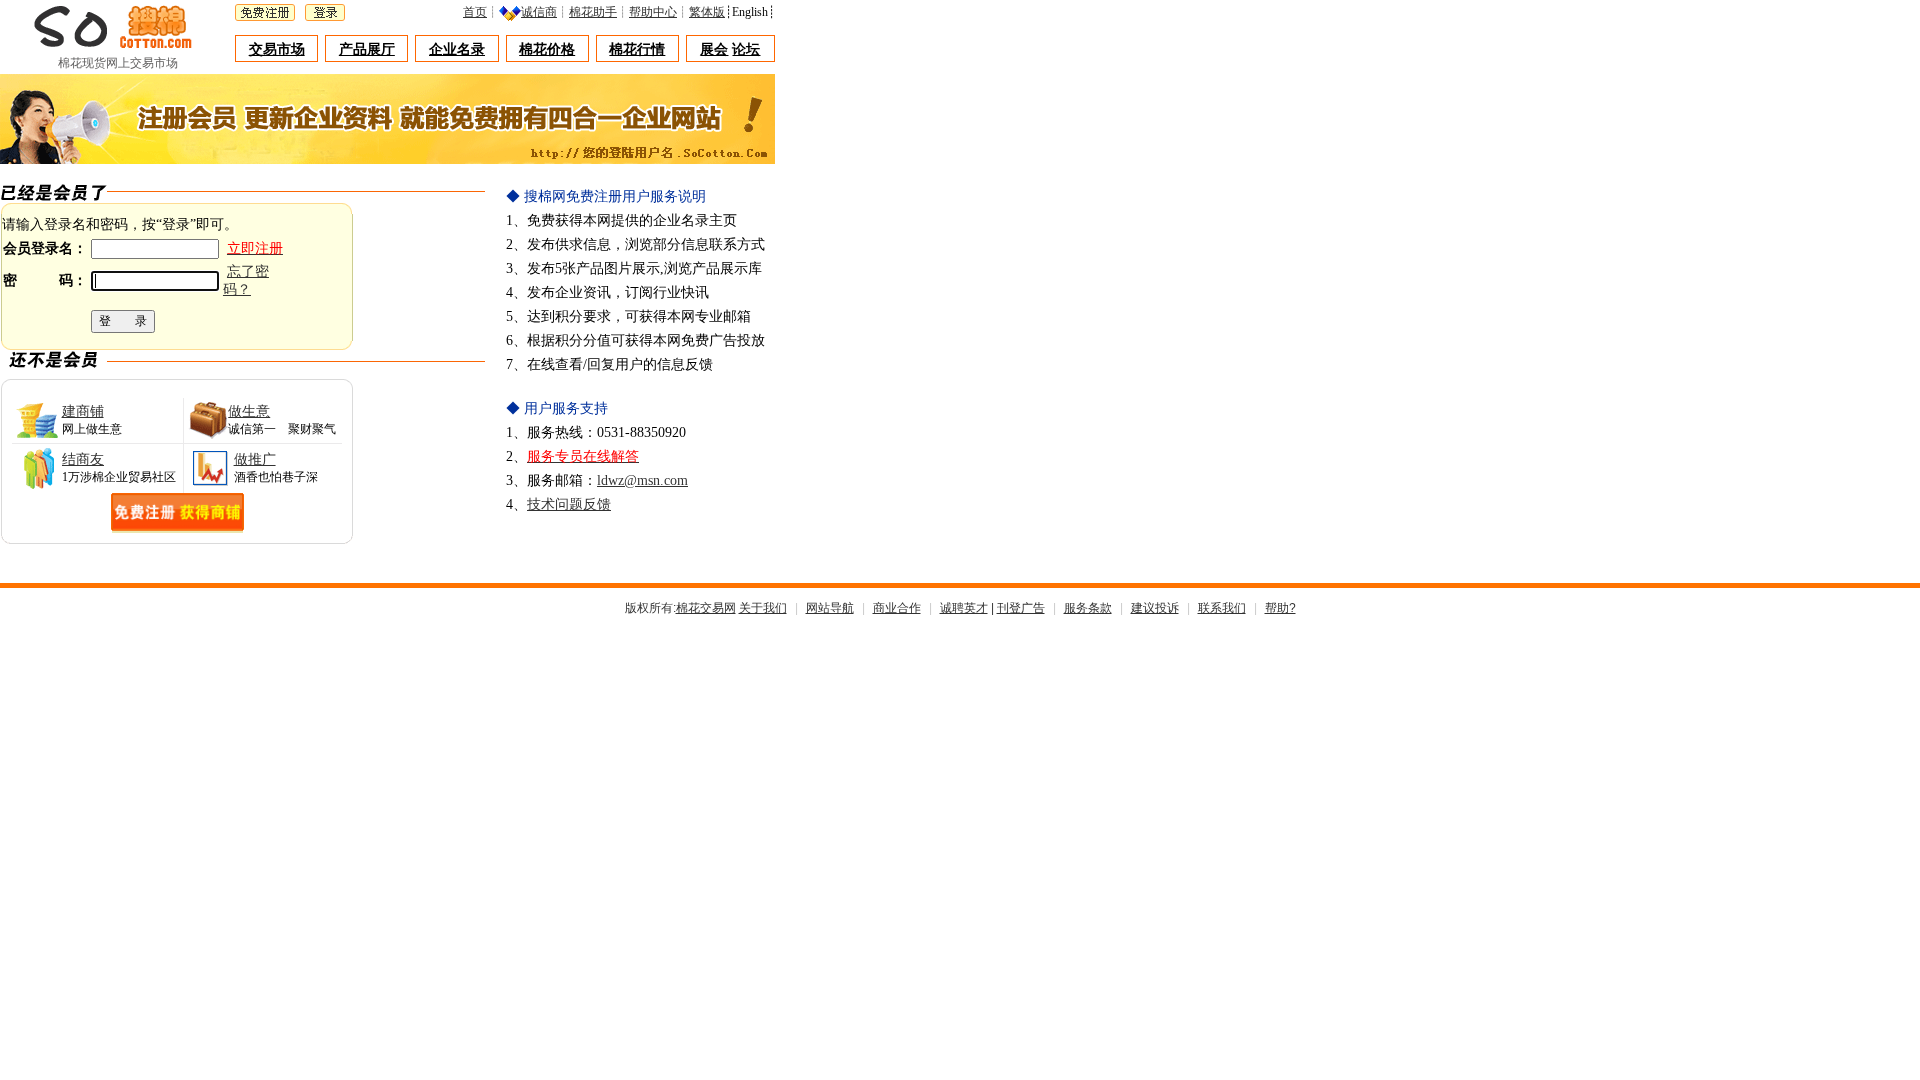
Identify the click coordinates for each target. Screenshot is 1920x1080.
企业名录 (457, 49)
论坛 (746, 49)
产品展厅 (367, 49)
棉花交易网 (706, 608)
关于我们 (763, 608)
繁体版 (707, 12)
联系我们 (1222, 608)
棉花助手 (593, 12)
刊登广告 (1021, 608)
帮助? (1280, 608)
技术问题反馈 (569, 504)
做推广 (255, 459)
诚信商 (539, 12)
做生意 (249, 411)
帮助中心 (653, 12)
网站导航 (830, 608)
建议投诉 (1155, 608)
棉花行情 (637, 49)
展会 (714, 49)
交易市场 (277, 49)
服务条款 (1088, 608)
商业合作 (897, 608)
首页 (475, 12)
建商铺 (83, 411)
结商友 (83, 459)
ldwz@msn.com (642, 480)
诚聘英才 (964, 608)
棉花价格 (547, 49)
